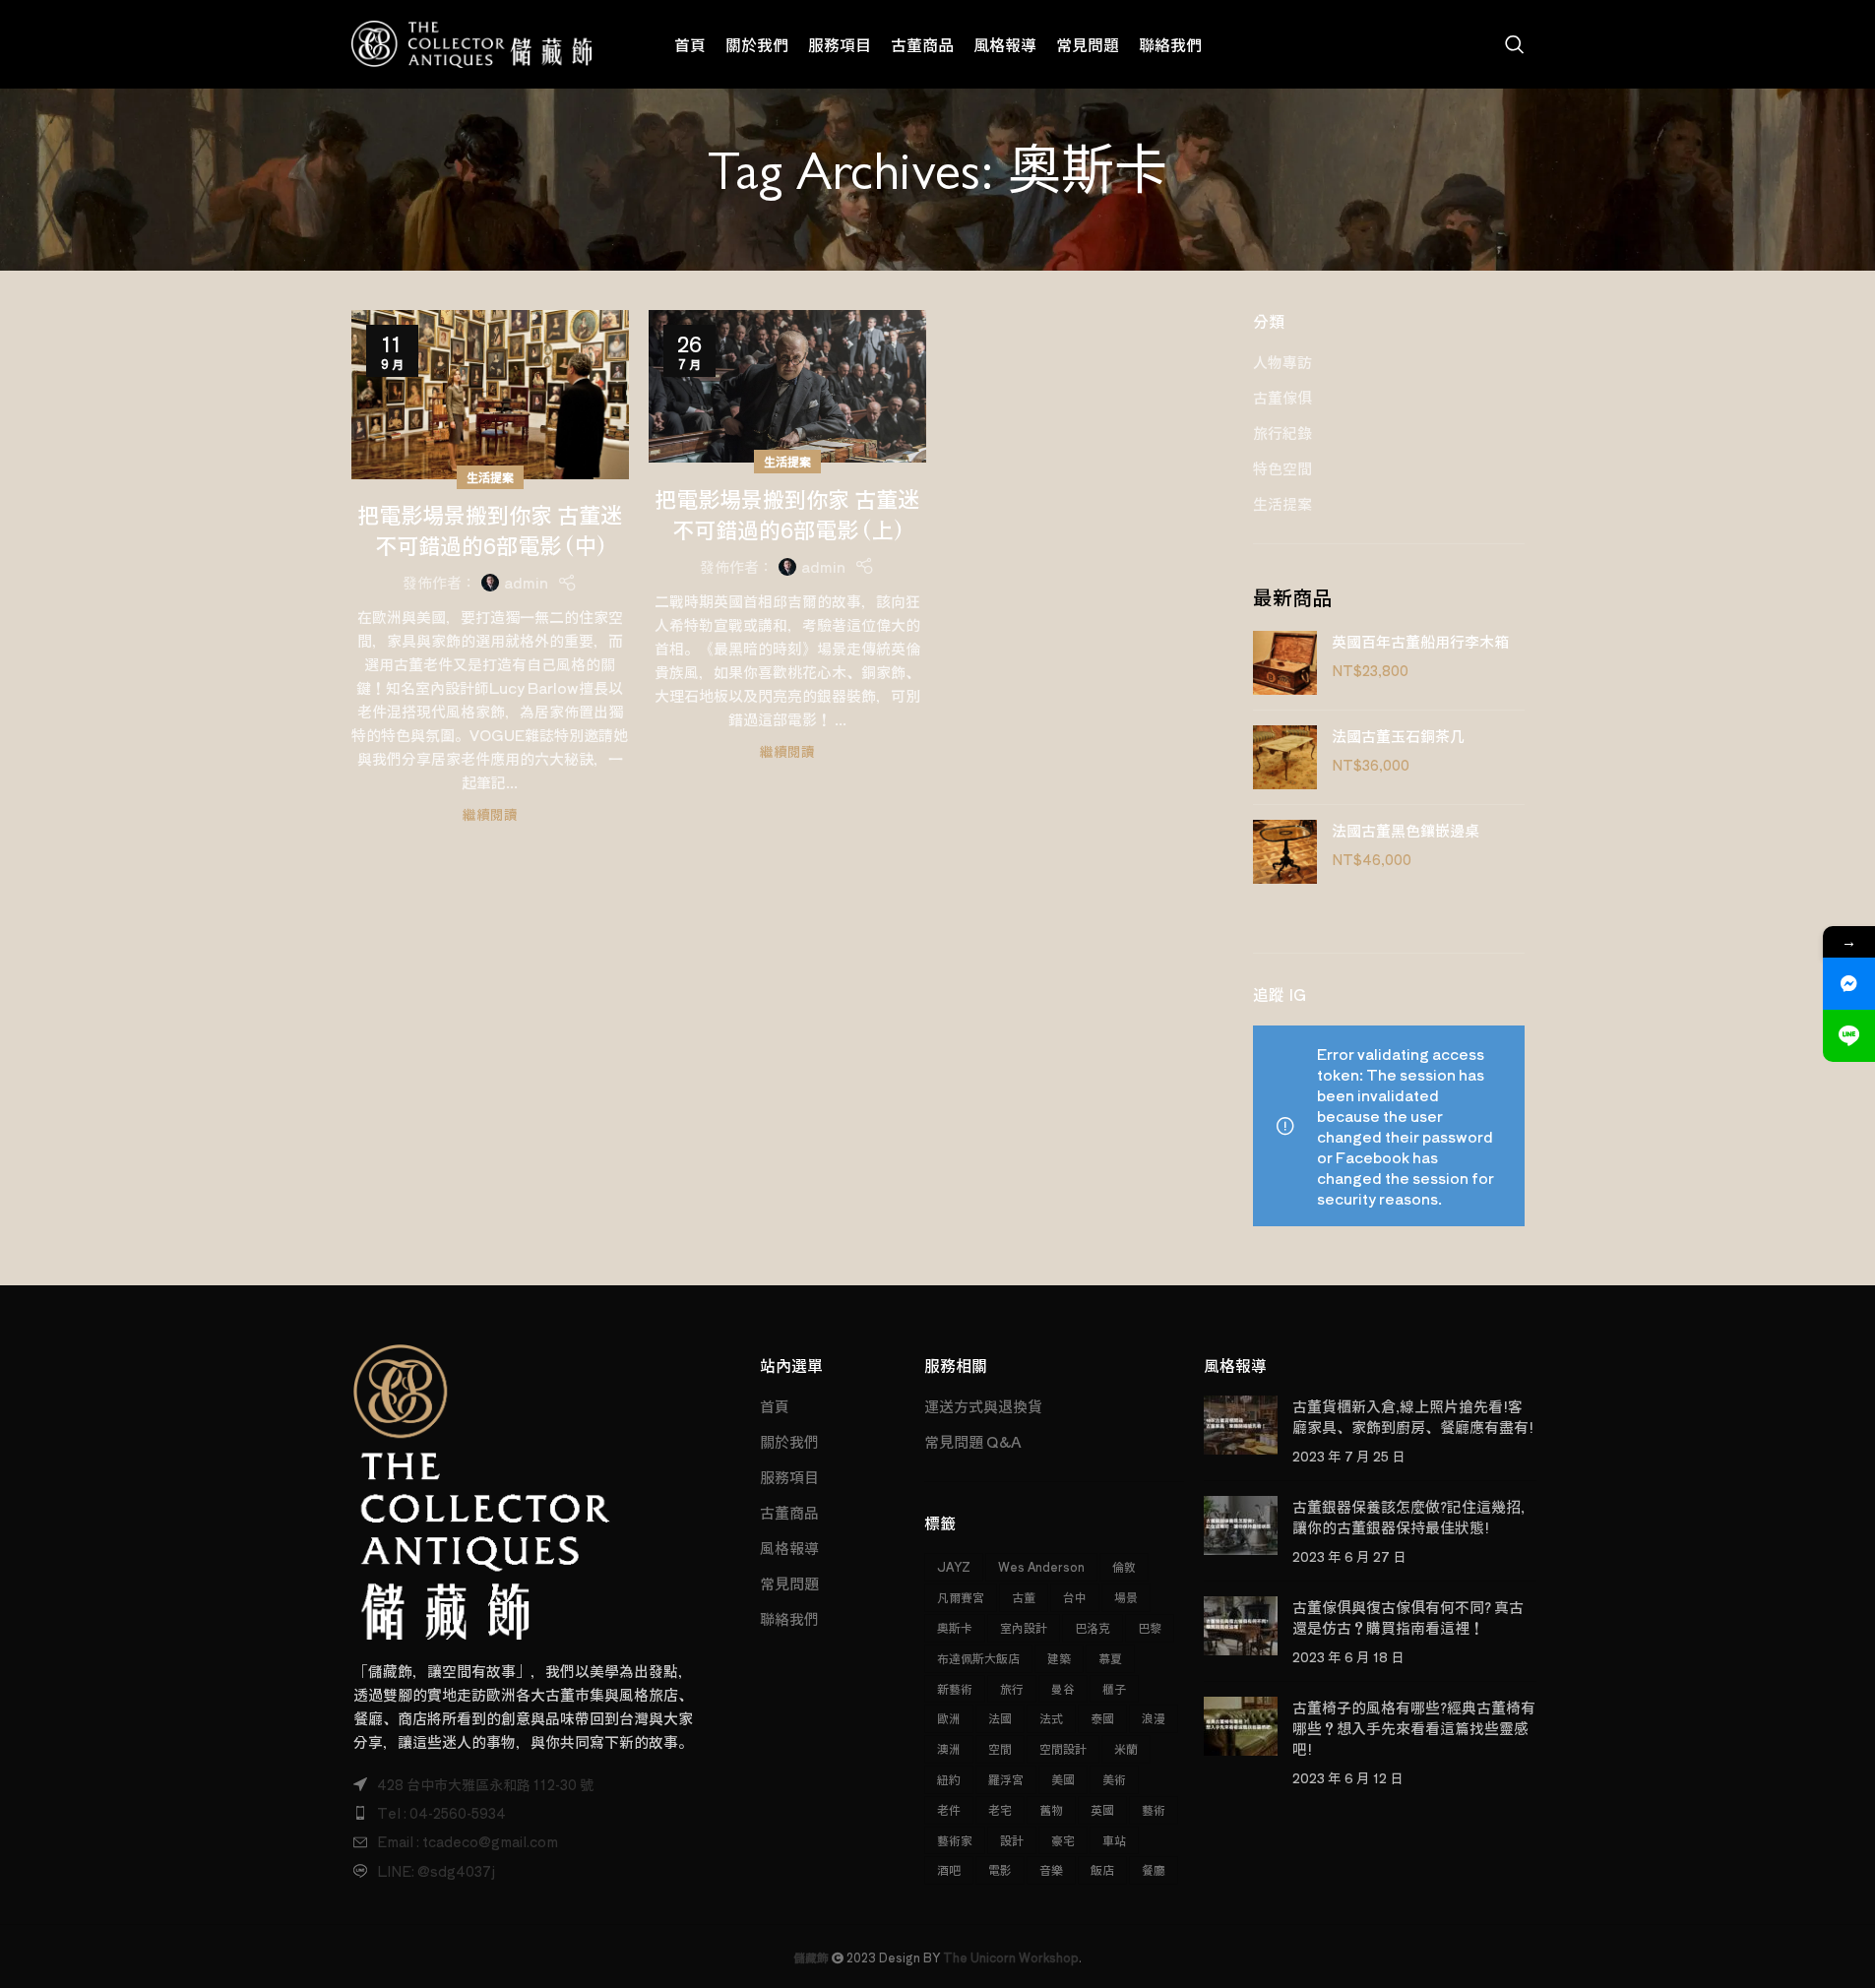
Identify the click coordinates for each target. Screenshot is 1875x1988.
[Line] (1849, 1036)
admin (526, 582)
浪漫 (1154, 1718)
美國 (1063, 1779)
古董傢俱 (1282, 397)
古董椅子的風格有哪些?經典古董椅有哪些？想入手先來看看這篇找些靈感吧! (1414, 1728)
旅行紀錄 (1282, 433)
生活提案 (490, 477)
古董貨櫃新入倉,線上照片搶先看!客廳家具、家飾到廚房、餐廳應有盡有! (1413, 1416)
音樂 (1051, 1869)
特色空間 (1282, 468)
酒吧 (949, 1869)
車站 (1114, 1840)
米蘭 (1126, 1748)
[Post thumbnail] (1241, 1430)
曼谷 (1063, 1688)
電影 (1000, 1869)
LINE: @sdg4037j (436, 1871)
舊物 (1051, 1809)
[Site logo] (472, 42)
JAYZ (954, 1566)
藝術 (1154, 1809)
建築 (1059, 1658)
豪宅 (1063, 1840)
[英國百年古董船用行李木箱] (1285, 663)
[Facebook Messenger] (1849, 984)
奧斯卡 (955, 1627)
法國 (1000, 1718)
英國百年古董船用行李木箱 (1420, 641)
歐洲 (949, 1718)
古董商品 (789, 1512)
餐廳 (1154, 1869)
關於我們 (789, 1441)
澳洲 (949, 1748)
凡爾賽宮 (961, 1597)
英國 (1102, 1809)
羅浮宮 (1006, 1779)
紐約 (949, 1779)
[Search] (1515, 44)
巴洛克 (1093, 1627)
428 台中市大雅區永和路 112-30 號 (485, 1784)
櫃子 (1114, 1688)
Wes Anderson (1041, 1566)
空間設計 (1063, 1748)
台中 (1075, 1597)
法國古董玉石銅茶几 (1398, 736)
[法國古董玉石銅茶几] (1285, 757)
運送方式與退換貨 (983, 1406)
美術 (1114, 1779)
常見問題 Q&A (973, 1441)
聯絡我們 (789, 1618)
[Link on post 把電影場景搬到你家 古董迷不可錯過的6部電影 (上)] (787, 386)
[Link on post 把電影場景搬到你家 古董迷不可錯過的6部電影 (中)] (490, 395)
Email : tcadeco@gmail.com (468, 1841)
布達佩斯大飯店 (978, 1658)
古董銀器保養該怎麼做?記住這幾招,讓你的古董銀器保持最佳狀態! (1408, 1517)
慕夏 (1110, 1658)
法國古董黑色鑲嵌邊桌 (1406, 830)
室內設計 (1024, 1627)
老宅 (1000, 1809)
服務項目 (789, 1477)
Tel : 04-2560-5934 (441, 1813)
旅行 (1012, 1688)
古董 (1024, 1597)
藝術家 (955, 1840)
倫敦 (1124, 1566)
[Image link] (482, 1490)
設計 (1012, 1840)
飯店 (1102, 1869)
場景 (1126, 1597)
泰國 (1102, 1718)
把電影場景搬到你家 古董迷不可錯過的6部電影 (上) (787, 513)
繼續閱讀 (490, 814)
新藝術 (955, 1688)
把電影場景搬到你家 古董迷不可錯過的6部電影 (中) (490, 529)
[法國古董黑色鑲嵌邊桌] (1285, 852)
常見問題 (789, 1583)
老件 (949, 1809)
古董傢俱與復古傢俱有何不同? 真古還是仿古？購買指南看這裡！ (1408, 1617)
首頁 (775, 1406)
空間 (1000, 1748)
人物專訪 (1282, 362)
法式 (1051, 1718)
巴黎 (1150, 1627)
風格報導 (789, 1548)
